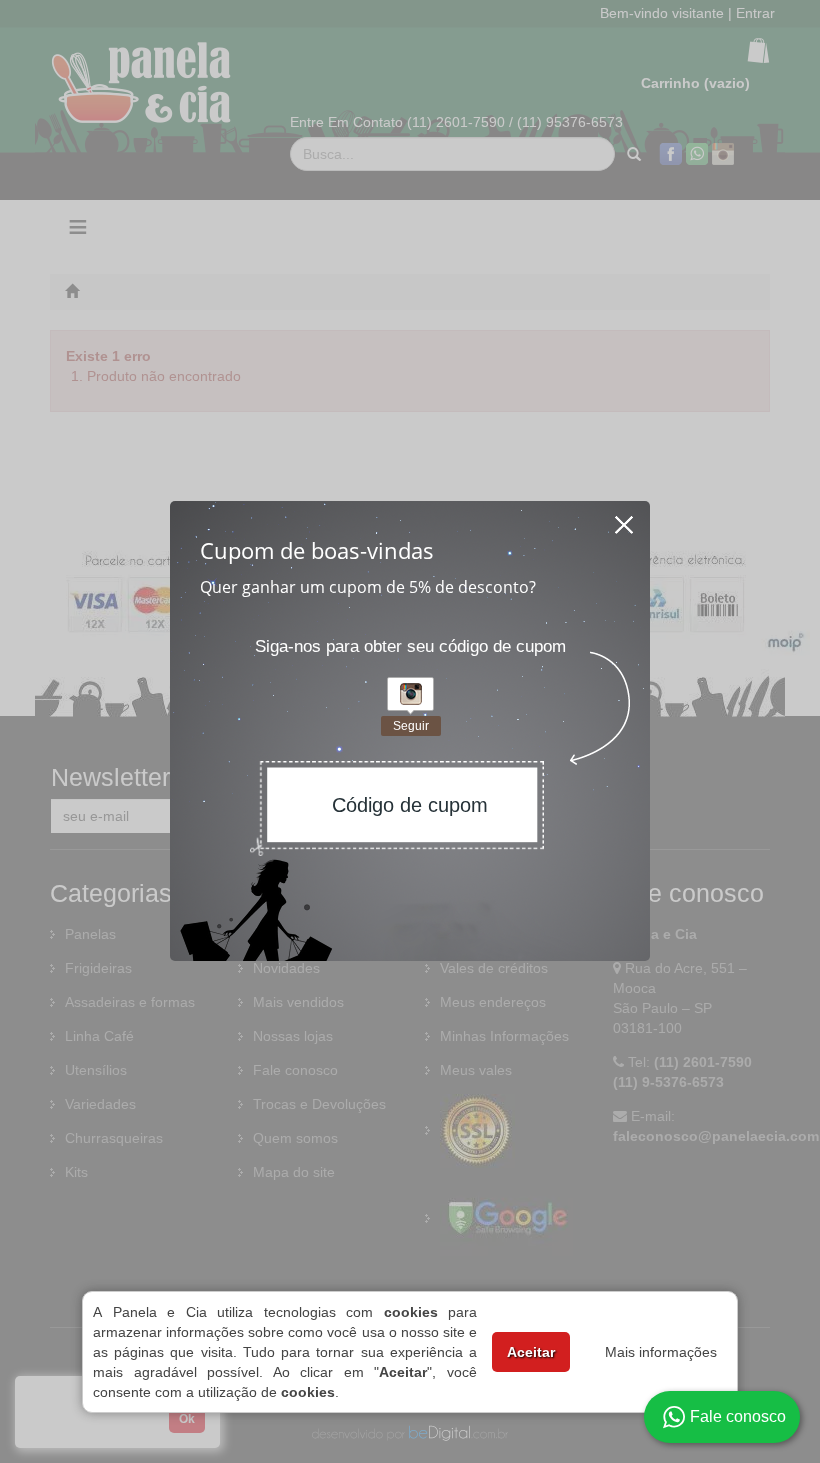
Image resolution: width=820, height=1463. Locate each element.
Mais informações (661, 1352)
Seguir (411, 726)
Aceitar (531, 1352)
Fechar (625, 519)
